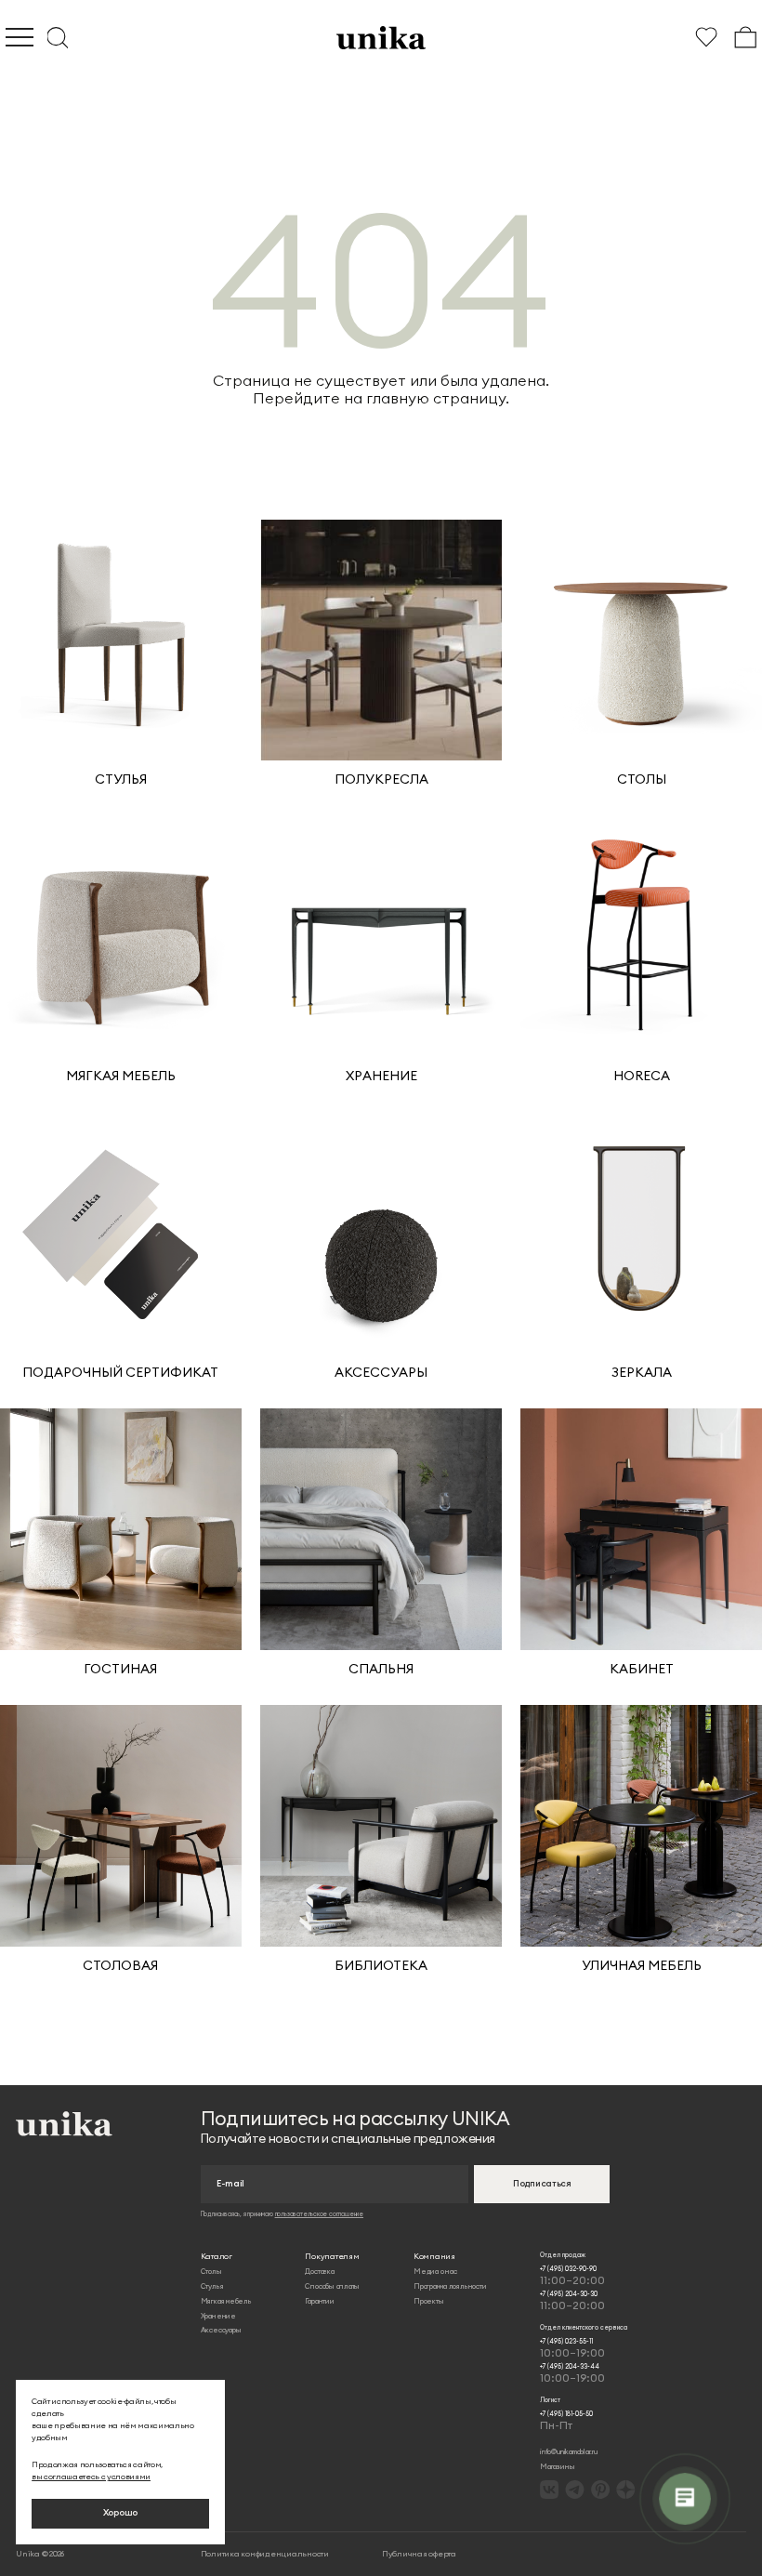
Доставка (319, 2271)
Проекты (428, 2301)
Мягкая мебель (226, 2301)
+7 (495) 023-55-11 (572, 2348)
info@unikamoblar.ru (569, 2451)
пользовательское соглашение (319, 2214)
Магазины (557, 2466)
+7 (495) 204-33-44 (572, 2373)
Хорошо (120, 2513)
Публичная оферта (419, 2553)
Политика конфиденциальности (265, 2553)
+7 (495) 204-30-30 (572, 2301)
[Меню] (20, 37)
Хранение (218, 2316)
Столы (211, 2271)
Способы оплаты (332, 2286)
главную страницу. (438, 398)
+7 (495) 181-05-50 (566, 2421)
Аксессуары (221, 2330)
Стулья (212, 2286)
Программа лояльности (450, 2286)
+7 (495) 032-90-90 (572, 2276)
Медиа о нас (435, 2271)
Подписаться (542, 2184)
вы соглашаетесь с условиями (91, 2476)
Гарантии (319, 2301)
